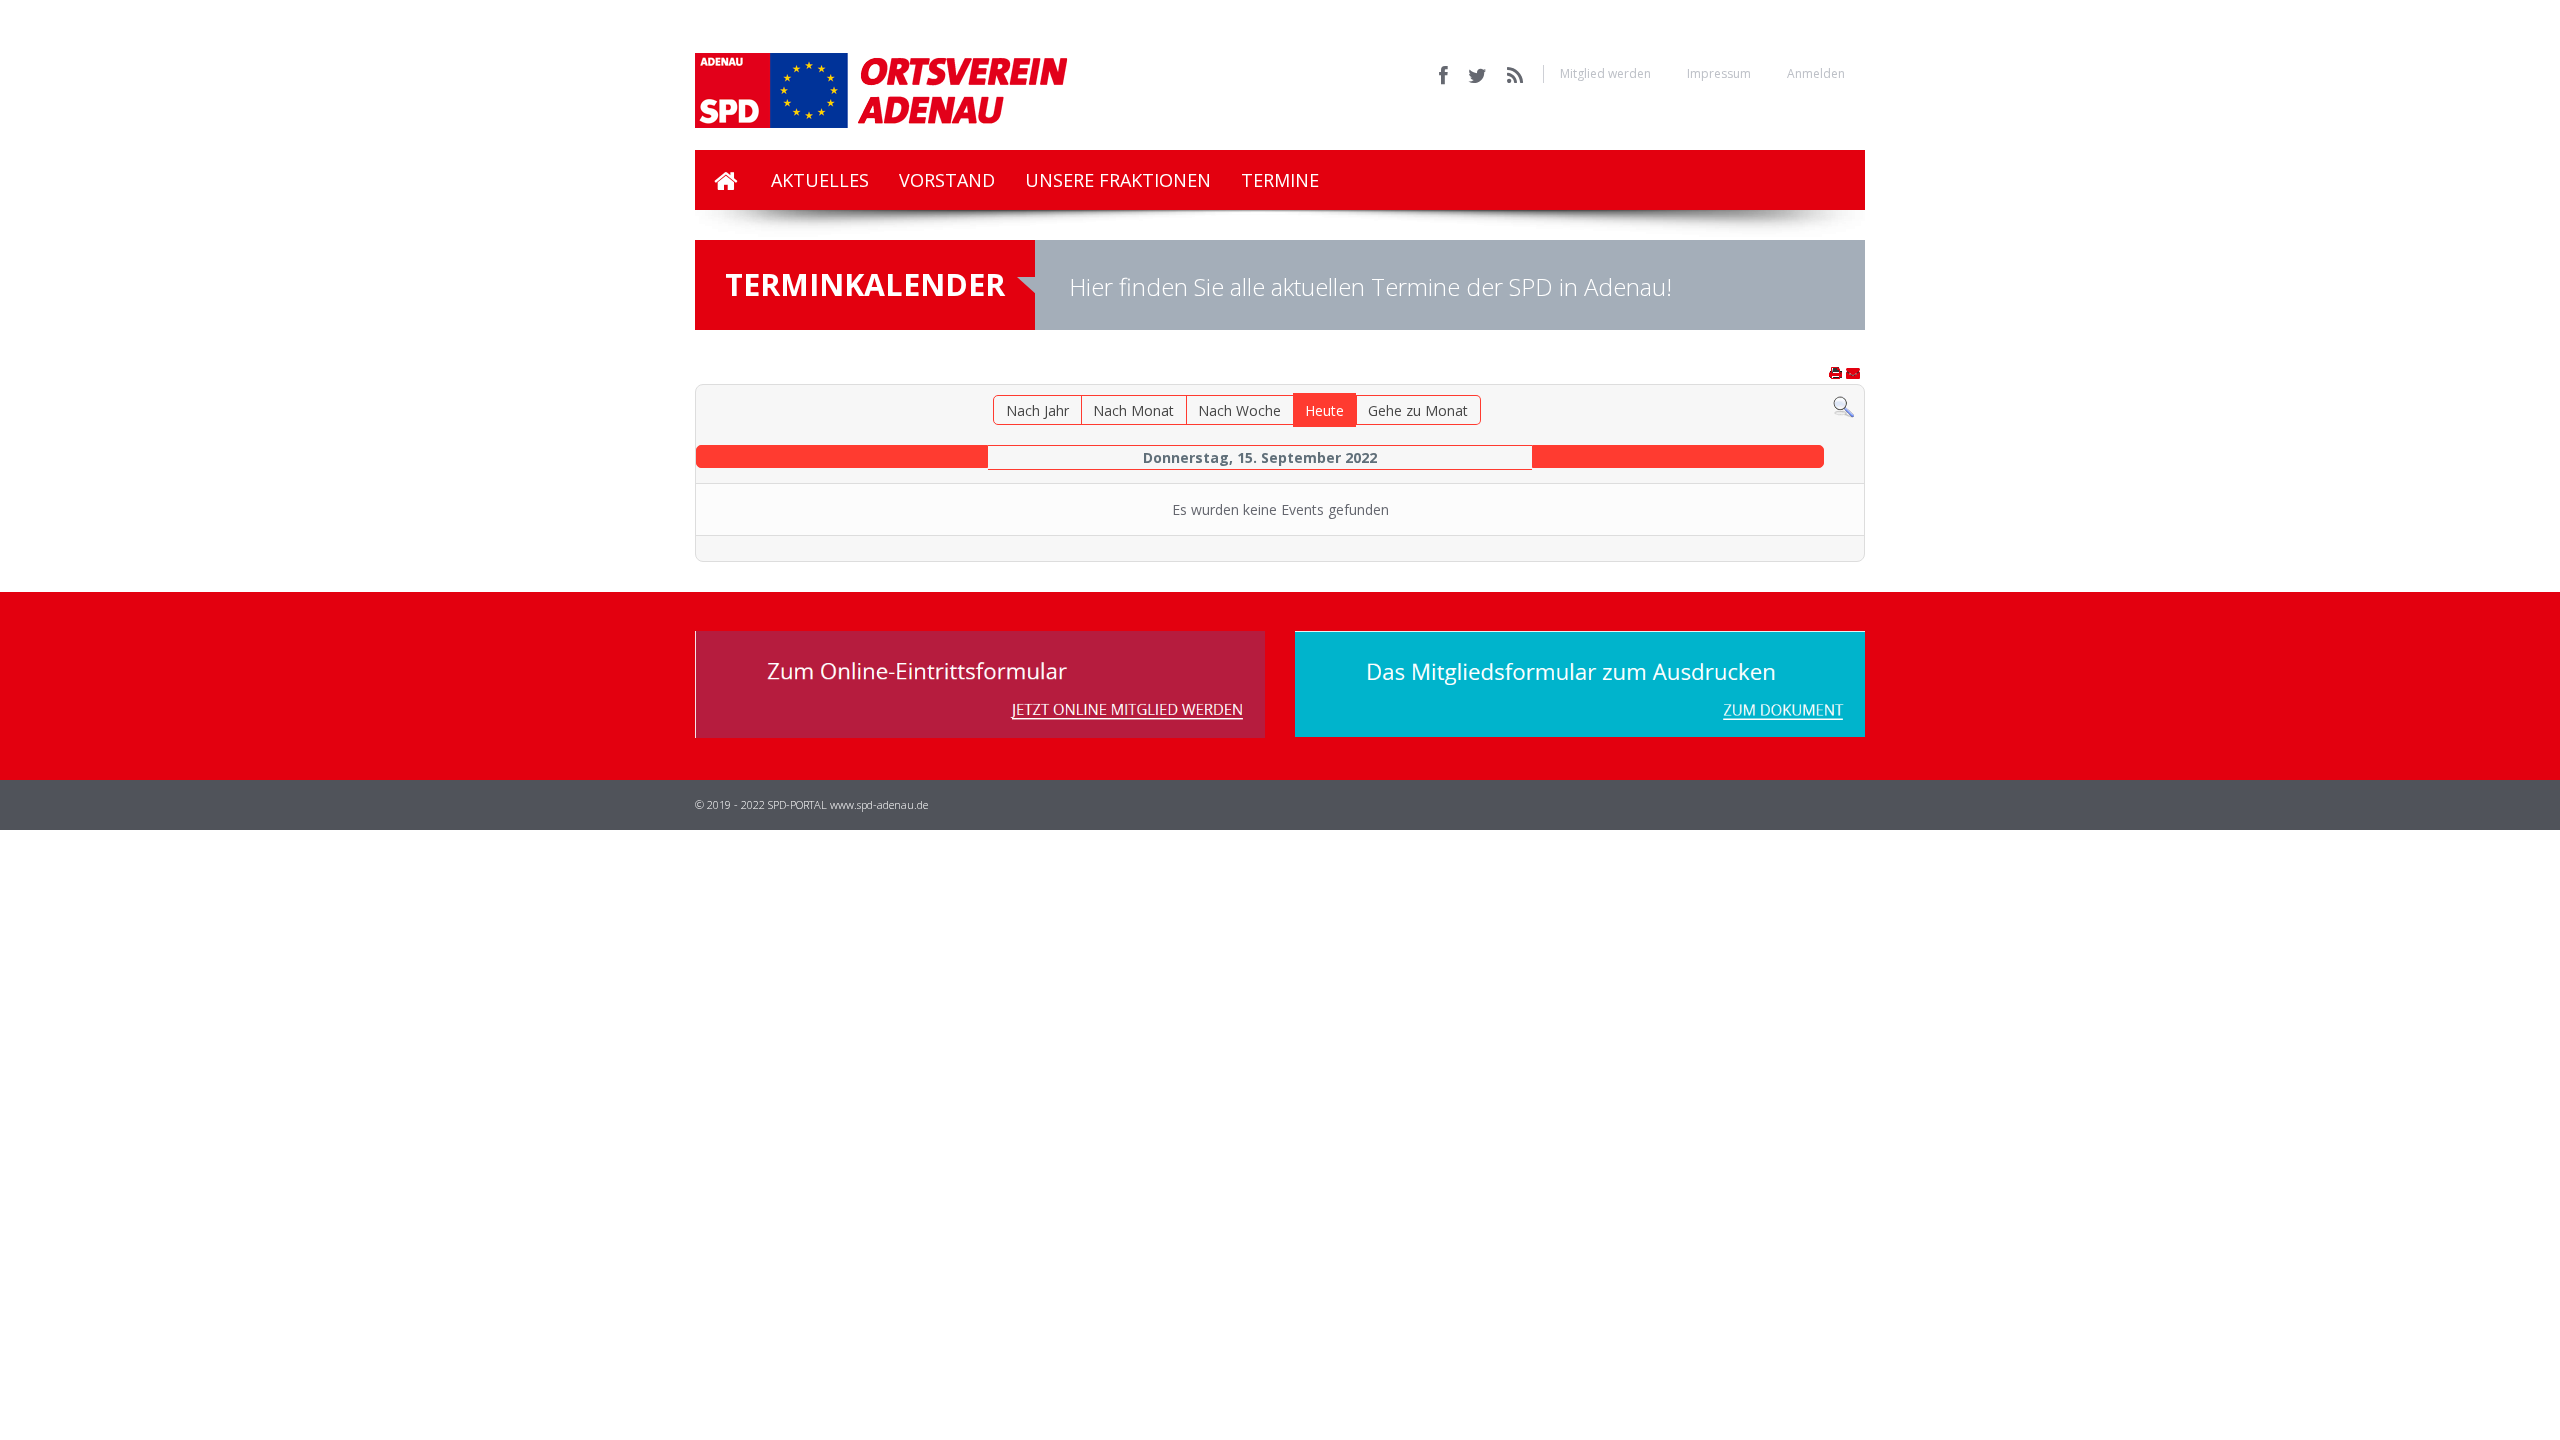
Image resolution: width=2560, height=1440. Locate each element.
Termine (1280, 180)
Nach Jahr (1037, 410)
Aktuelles (820, 180)
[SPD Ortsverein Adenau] (920, 75)
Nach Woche (1239, 410)
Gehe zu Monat (1418, 410)
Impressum (1719, 73)
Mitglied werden (1605, 73)
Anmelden (1816, 73)
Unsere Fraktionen (1118, 180)
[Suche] (1843, 405)
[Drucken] (1836, 374)
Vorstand (947, 180)
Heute (1324, 410)
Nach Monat (1133, 410)
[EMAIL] (1853, 374)
